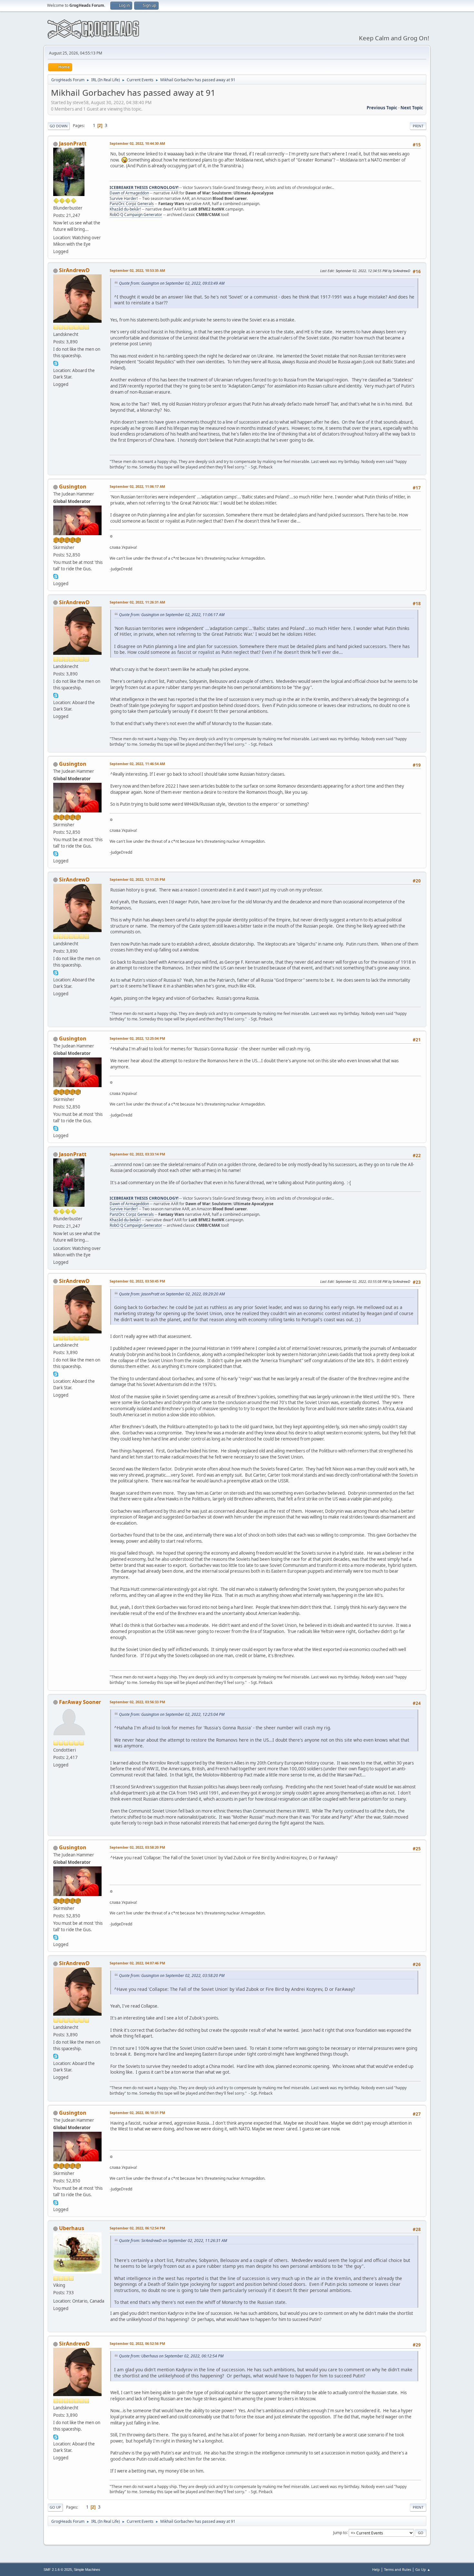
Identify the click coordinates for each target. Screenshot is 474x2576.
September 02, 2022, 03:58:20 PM (137, 1847)
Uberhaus (72, 2228)
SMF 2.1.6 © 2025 (58, 2570)
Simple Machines (87, 2570)
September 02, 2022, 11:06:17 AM (137, 486)
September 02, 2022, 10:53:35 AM (137, 270)
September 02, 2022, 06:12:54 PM (137, 2228)
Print (418, 126)
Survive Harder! (124, 198)
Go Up (55, 2507)
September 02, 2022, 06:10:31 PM (137, 2113)
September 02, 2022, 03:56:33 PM (137, 1702)
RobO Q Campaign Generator (136, 215)
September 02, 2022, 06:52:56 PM (137, 2343)
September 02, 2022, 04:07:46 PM (137, 1963)
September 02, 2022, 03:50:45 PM (137, 1281)
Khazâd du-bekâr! (125, 209)
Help (376, 2569)
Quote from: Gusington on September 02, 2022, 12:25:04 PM (172, 1714)
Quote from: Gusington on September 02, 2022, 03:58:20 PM (172, 1976)
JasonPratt (73, 143)
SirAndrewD (74, 270)
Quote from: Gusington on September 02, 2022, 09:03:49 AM (172, 283)
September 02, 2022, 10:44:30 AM (137, 143)
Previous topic (382, 108)
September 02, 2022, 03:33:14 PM (137, 1154)
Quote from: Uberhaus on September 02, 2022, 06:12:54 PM (171, 2356)
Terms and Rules (398, 2569)
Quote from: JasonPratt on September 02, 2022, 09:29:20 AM (172, 1294)
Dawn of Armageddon (129, 193)
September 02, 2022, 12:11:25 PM (137, 879)
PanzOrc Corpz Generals (132, 204)
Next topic (412, 108)
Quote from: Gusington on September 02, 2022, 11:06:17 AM (172, 615)
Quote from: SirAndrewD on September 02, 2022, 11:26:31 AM (173, 2241)
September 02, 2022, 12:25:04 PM (137, 1038)
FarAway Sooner (80, 1702)
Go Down (59, 126)
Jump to (340, 2532)
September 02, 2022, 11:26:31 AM (137, 602)
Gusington (73, 487)
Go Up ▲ (423, 2569)
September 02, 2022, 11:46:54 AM (137, 764)
